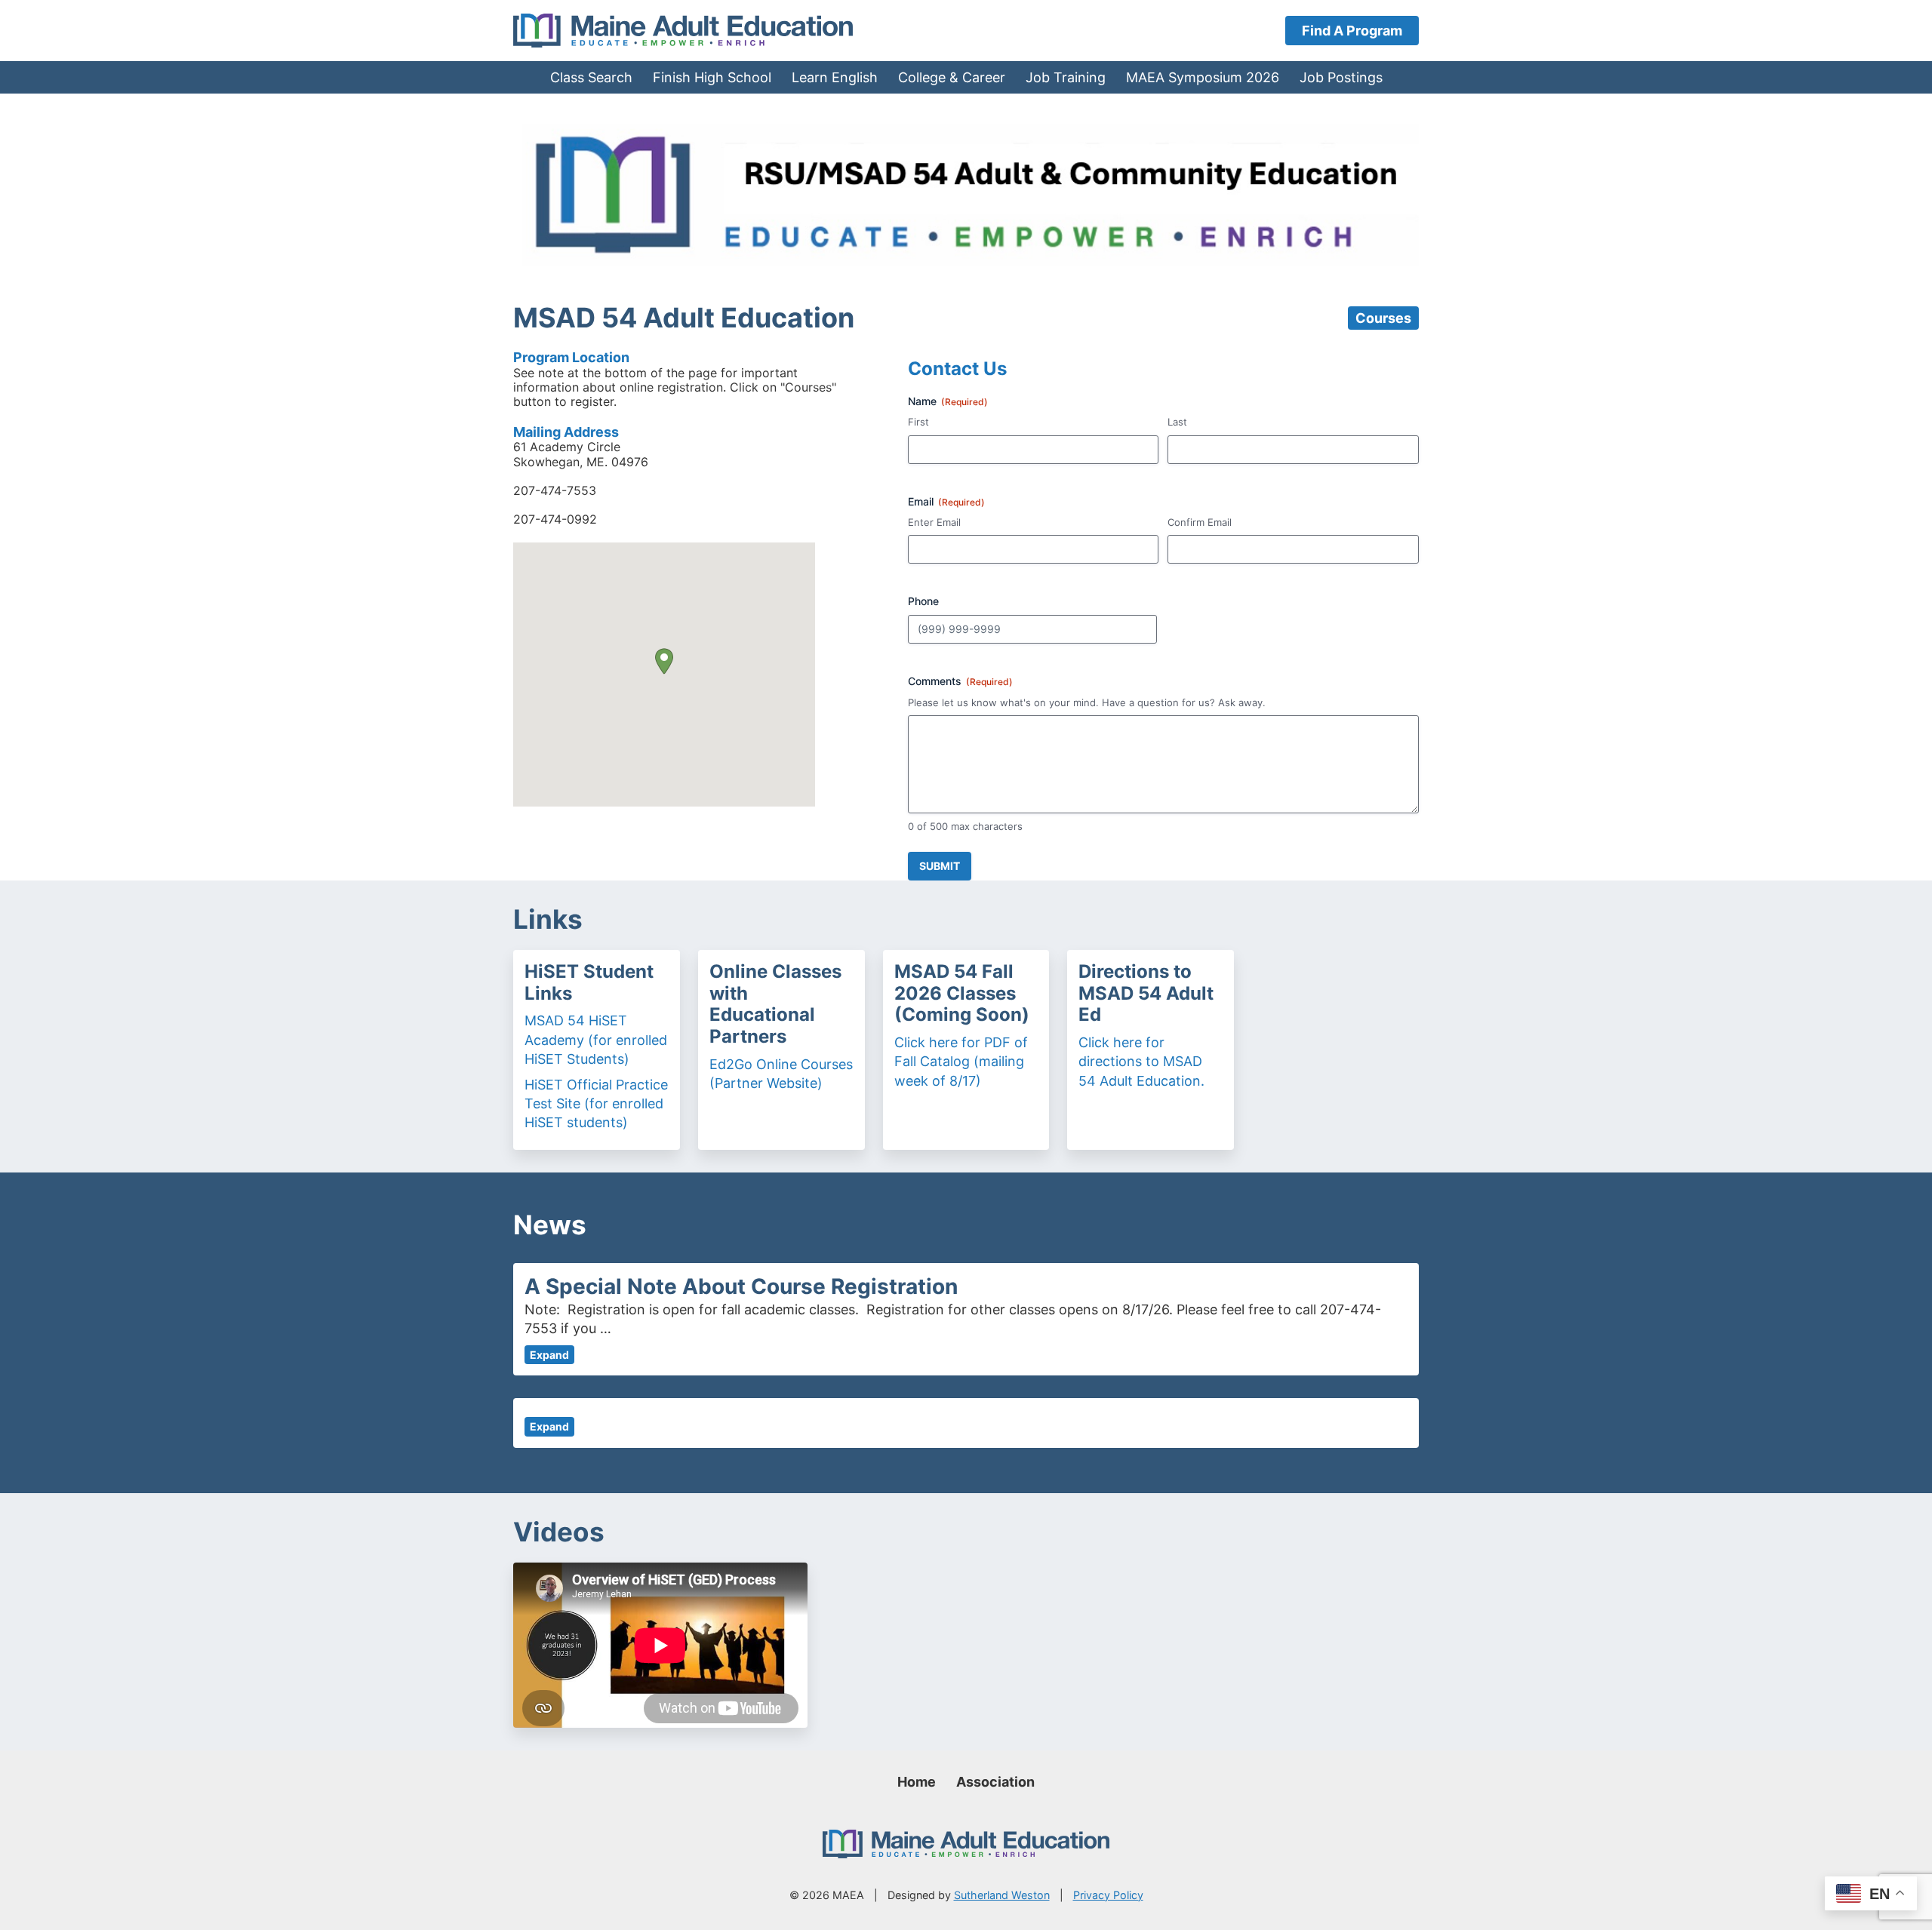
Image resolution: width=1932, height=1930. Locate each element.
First (918, 422)
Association (995, 1782)
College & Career (952, 77)
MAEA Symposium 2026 (1203, 77)
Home (917, 1782)
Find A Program (1352, 31)
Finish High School (712, 77)
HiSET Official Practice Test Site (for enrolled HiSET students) (596, 1103)
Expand (549, 1355)
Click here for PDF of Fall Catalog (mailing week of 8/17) (961, 1061)
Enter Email (934, 522)
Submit (940, 866)
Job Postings (1341, 77)
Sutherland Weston (1002, 1895)
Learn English (835, 77)
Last (1177, 422)
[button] (664, 661)
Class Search (591, 77)
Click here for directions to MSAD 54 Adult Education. (1141, 1061)
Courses (1383, 318)
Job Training (1066, 77)
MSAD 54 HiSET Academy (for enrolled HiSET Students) (596, 1039)
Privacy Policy (1108, 1895)
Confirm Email (1200, 522)
